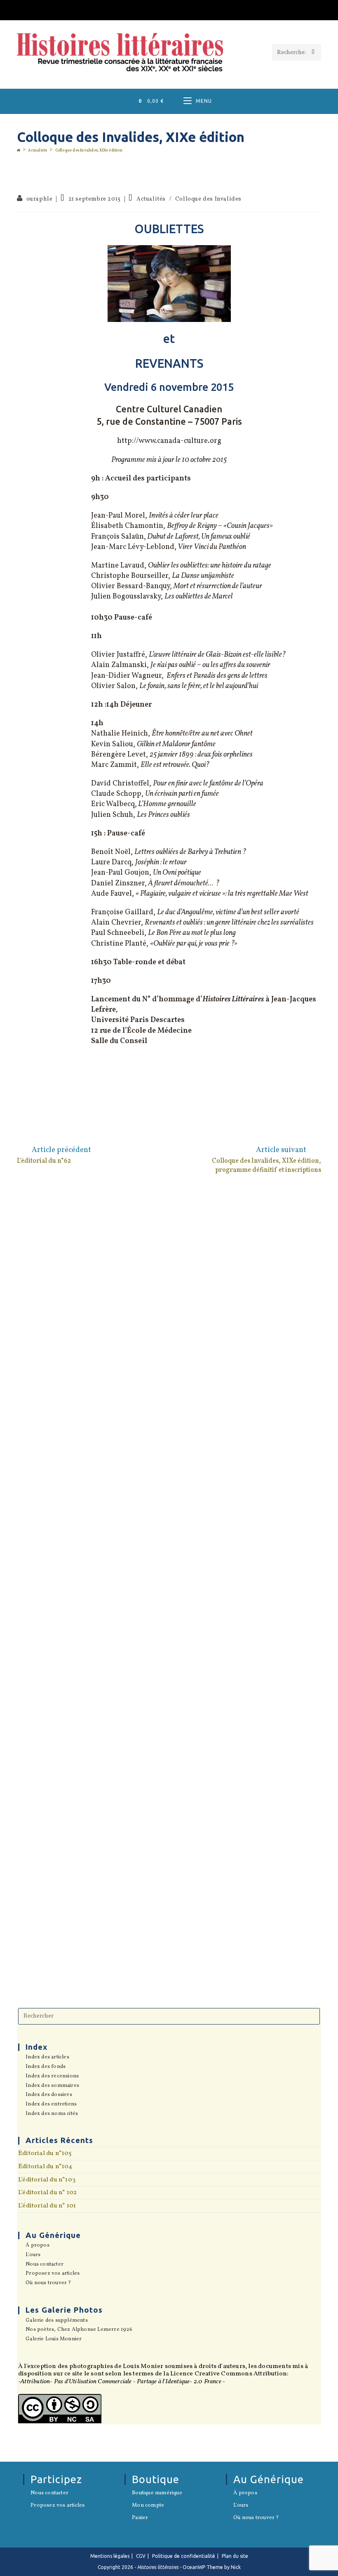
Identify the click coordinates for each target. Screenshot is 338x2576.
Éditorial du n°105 (45, 2153)
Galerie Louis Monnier (54, 2339)
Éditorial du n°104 (45, 2167)
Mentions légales (110, 2556)
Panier (140, 2518)
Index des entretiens (51, 2105)
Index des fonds (46, 2067)
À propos (245, 2493)
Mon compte (148, 2506)
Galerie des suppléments (57, 2321)
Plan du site (235, 2556)
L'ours (33, 2255)
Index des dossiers (49, 2095)
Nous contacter (45, 2265)
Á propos (38, 2246)
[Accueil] (19, 150)
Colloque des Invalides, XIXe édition (89, 150)
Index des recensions (52, 2077)
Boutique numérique (157, 2493)
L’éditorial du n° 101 (47, 2206)
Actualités (151, 199)
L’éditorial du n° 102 (47, 2193)
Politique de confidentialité (184, 2556)
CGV (141, 2556)
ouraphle (40, 199)
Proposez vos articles (53, 2274)
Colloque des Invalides (208, 199)
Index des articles (47, 2058)
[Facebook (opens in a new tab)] (169, 9)
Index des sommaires (52, 2086)
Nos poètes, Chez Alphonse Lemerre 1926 (79, 2330)
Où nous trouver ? (48, 2283)
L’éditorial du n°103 (47, 2180)
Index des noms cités (52, 2114)
